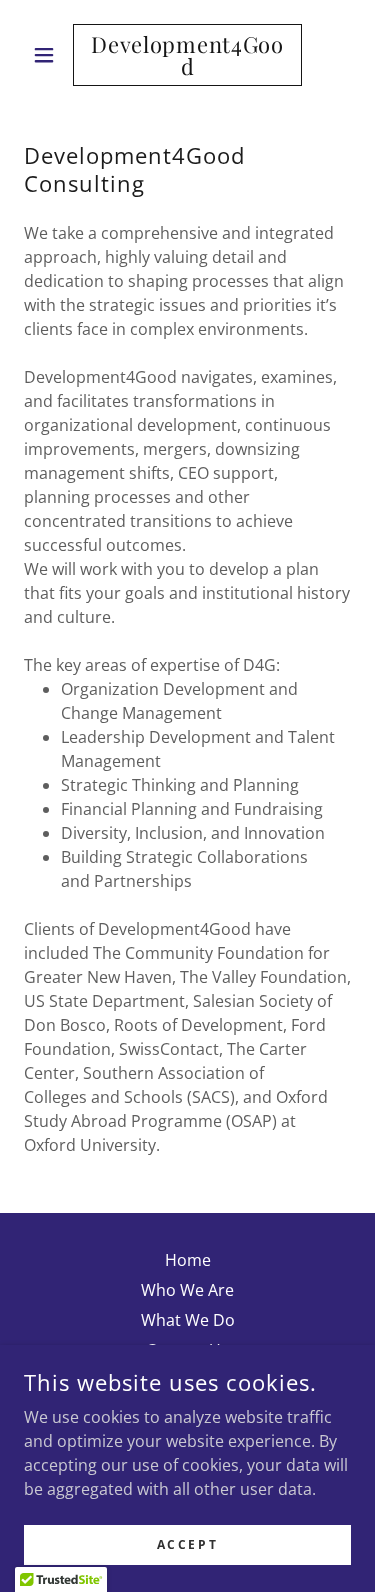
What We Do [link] (188, 1320)
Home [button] (188, 1260)
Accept (187, 1544)
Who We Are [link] (187, 1290)
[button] (48, 55)
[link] (187, 55)
